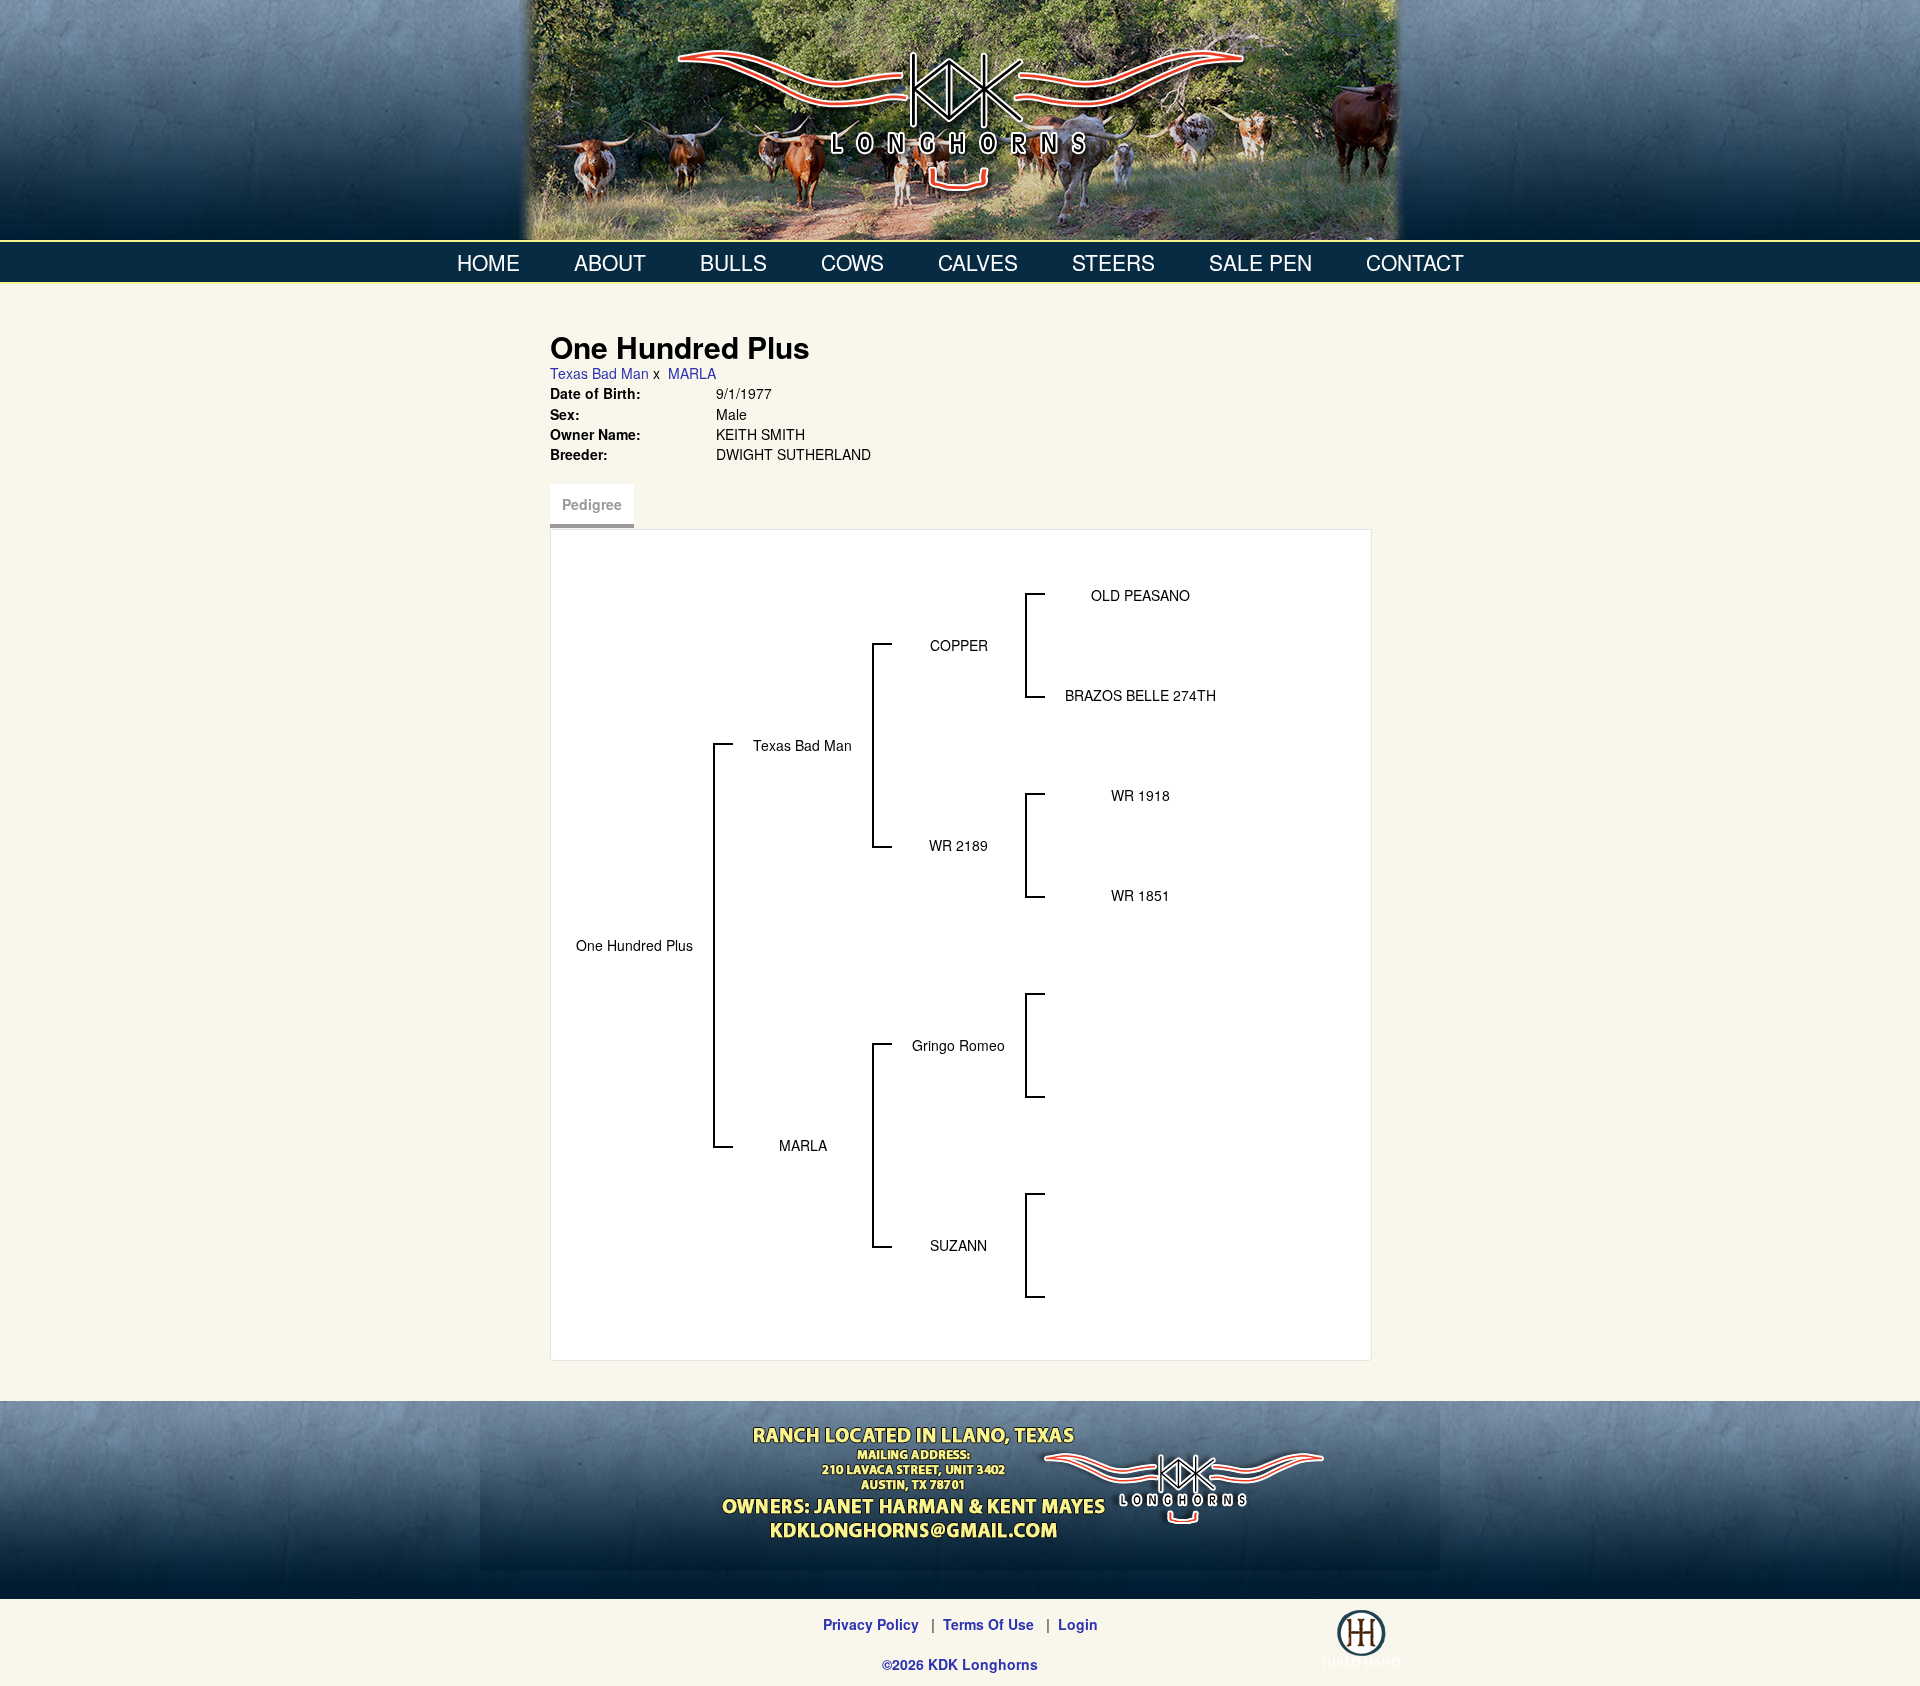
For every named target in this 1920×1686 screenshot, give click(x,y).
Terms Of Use (988, 1624)
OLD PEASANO (1140, 595)
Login (1078, 1624)
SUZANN (958, 1245)
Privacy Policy (871, 1624)
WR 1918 (1140, 795)
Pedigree (592, 504)
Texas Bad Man (599, 373)
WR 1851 (1140, 895)
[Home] (960, 120)
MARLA (692, 373)
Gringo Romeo (958, 1045)
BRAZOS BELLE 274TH (1140, 695)
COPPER (959, 645)
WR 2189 (958, 845)
